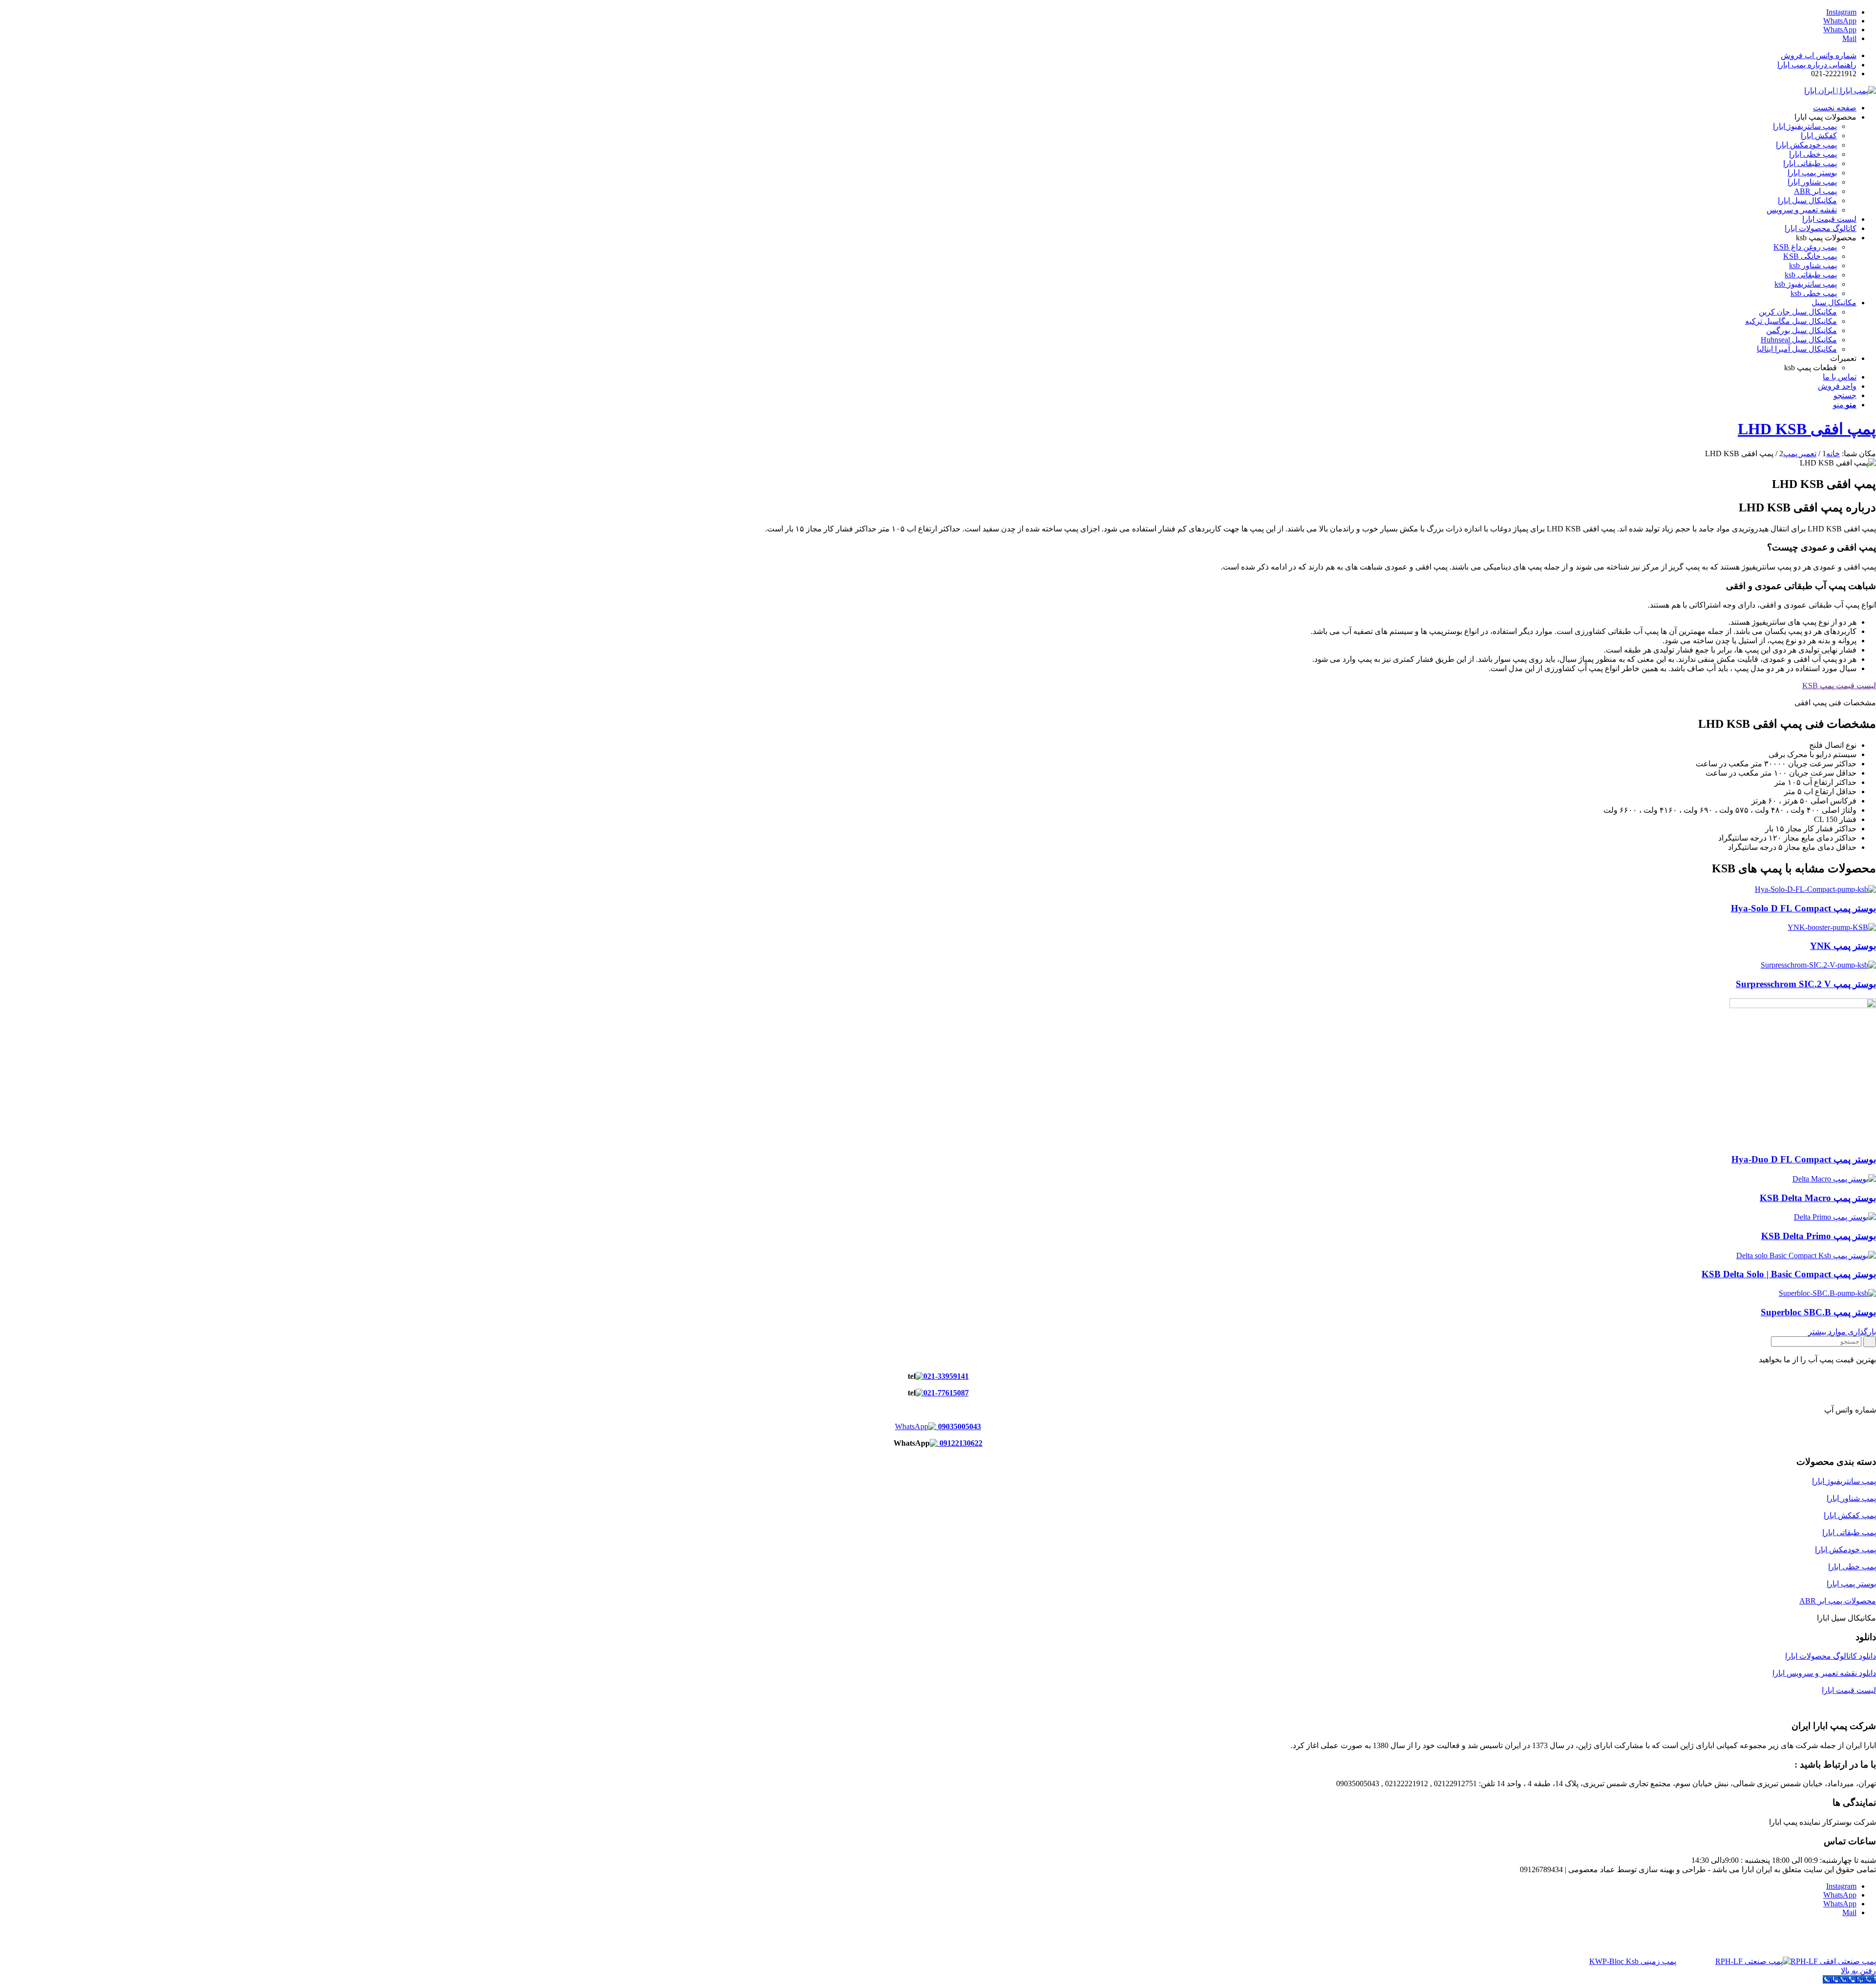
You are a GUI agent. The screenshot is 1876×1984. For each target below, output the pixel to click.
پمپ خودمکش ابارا (1845, 1550)
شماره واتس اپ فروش (1819, 55)
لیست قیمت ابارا (1849, 1690)
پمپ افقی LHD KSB (1807, 429)
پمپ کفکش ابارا (1850, 1515)
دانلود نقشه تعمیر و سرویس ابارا (1824, 1673)
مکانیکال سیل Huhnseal (1799, 340)
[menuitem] (928, 55)
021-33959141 (946, 1376)
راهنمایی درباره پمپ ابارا (1817, 65)
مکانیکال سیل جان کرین (1798, 312)
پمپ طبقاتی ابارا (1849, 1532)
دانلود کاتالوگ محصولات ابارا (1831, 1656)
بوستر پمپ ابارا (1851, 1584)
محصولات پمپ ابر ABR (1838, 1601)
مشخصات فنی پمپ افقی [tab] (1835, 703)
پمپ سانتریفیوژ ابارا (1844, 1481)
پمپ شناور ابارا (1851, 1498)
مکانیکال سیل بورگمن (1801, 330)
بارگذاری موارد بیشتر (1842, 1332)
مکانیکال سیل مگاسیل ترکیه (1791, 321)
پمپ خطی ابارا (1852, 1567)
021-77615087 (946, 1393)
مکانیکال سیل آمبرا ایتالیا (1797, 349)
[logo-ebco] (1840, 91)
